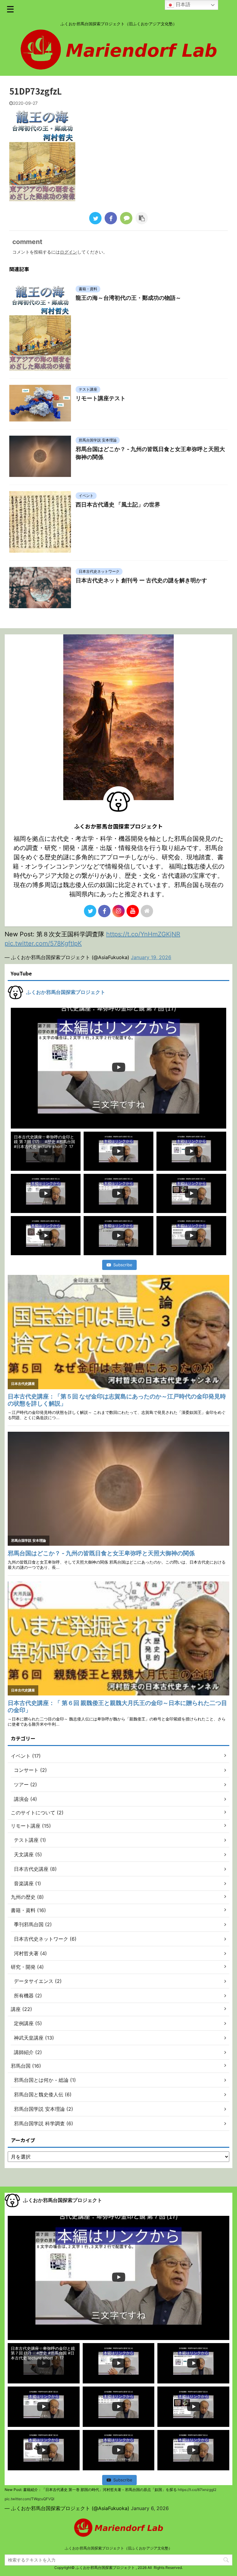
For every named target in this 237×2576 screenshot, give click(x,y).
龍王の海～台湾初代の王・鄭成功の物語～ (128, 298)
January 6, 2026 (150, 2508)
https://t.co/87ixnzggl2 (197, 2490)
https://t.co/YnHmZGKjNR (143, 934)
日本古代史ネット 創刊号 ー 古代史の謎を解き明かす (141, 580)
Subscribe (123, 1265)
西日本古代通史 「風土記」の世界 (118, 505)
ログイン (69, 252)
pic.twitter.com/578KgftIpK (43, 943)
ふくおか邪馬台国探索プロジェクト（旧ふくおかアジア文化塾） (118, 2548)
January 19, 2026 (151, 957)
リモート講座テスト (101, 398)
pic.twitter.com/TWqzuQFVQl (29, 2499)
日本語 (182, 4)
